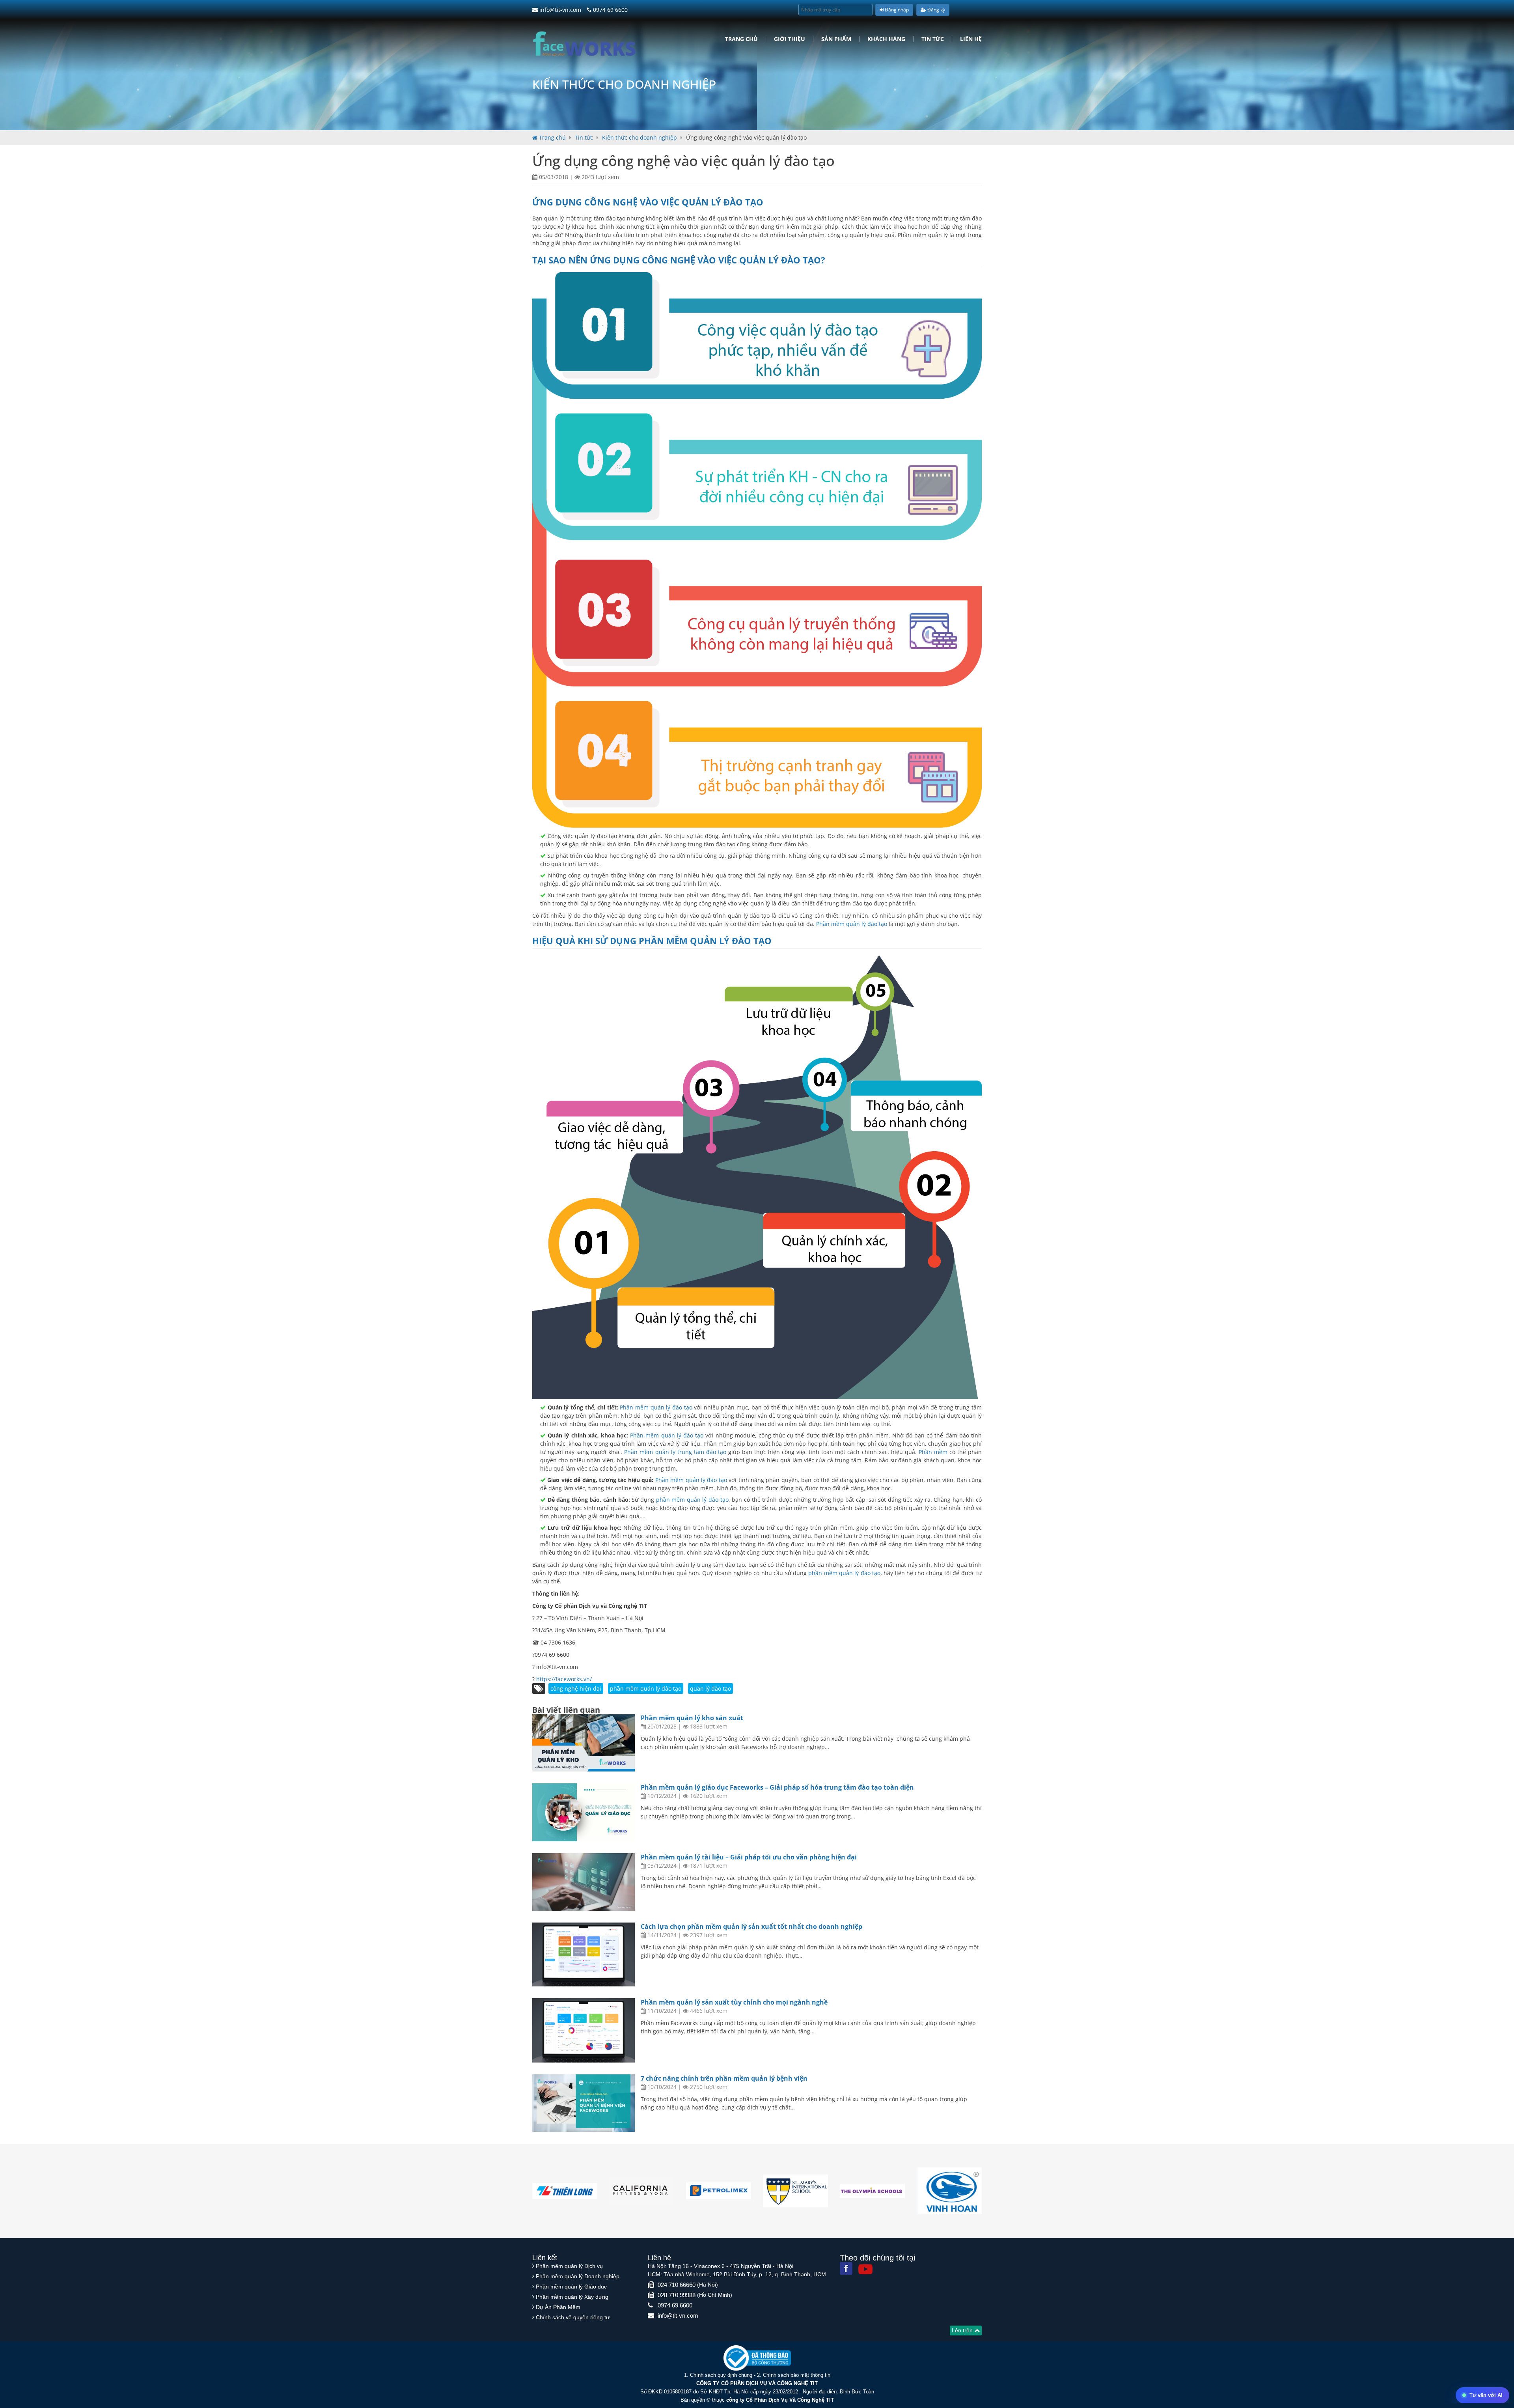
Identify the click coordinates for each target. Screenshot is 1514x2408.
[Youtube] (865, 2269)
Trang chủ (741, 39)
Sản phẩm (836, 39)
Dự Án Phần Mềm (558, 2307)
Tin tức (933, 39)
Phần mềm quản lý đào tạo (852, 924)
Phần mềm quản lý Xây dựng (572, 2297)
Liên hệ (971, 39)
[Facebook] (846, 2268)
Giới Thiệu (790, 39)
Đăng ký (936, 10)
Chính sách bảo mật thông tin (797, 2375)
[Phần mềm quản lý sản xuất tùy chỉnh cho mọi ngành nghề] (584, 2030)
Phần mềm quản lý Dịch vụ (569, 2266)
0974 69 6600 (610, 10)
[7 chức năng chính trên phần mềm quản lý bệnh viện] (584, 2103)
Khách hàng (886, 39)
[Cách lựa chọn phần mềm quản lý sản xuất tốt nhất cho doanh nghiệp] (584, 1955)
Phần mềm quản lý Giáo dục (571, 2287)
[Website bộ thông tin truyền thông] (757, 2358)
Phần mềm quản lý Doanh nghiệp (578, 2276)
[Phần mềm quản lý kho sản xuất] (584, 1743)
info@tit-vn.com (559, 10)
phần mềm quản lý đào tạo (705, 941)
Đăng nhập (896, 10)
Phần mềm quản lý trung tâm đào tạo (675, 1452)
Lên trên (963, 2330)
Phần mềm (933, 1452)
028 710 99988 (677, 2295)
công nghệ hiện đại (576, 1688)
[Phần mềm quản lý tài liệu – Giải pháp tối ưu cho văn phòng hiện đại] (584, 1882)
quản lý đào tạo (710, 1688)
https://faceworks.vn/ (564, 1679)
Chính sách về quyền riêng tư (573, 2317)
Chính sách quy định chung (721, 2375)
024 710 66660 (677, 2285)
